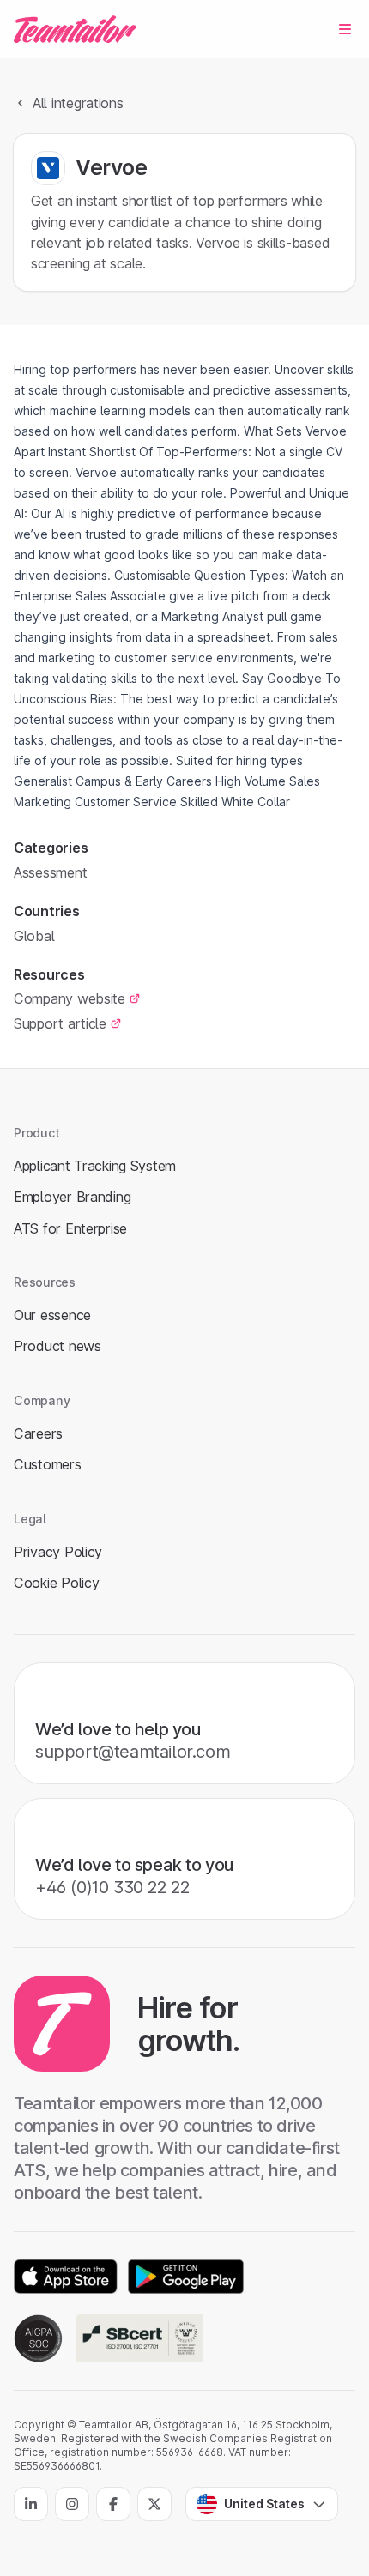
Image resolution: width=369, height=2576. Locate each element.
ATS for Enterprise (70, 1228)
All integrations (78, 103)
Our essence (52, 1315)
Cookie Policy (56, 1583)
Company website (70, 998)
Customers (48, 1464)
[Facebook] (113, 2504)
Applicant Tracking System (95, 1166)
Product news (57, 1346)
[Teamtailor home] (75, 29)
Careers (38, 1433)
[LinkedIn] (31, 2504)
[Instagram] (72, 2504)
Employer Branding (72, 1197)
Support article (60, 1023)
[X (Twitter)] (154, 2504)
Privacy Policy (58, 1552)
